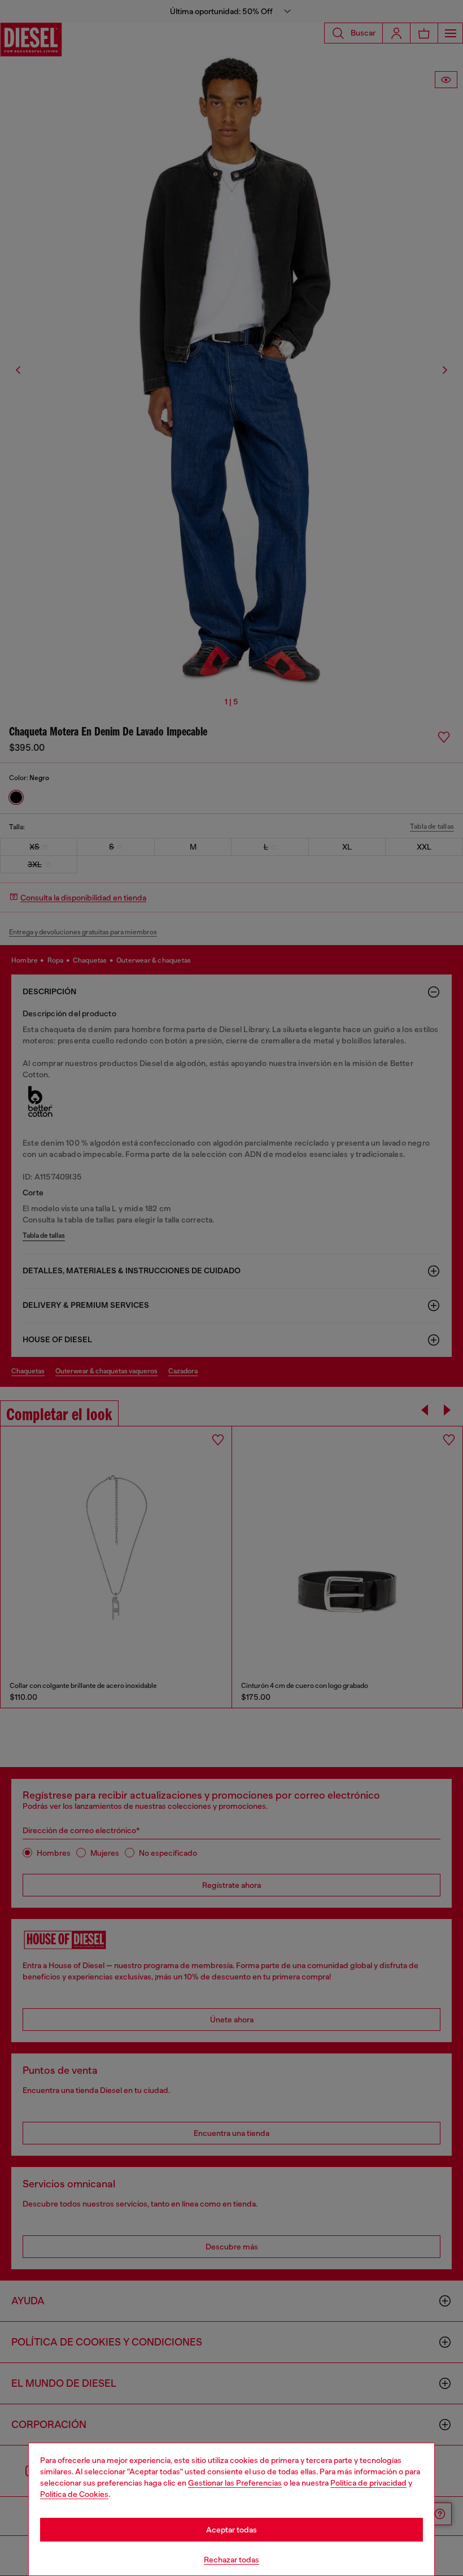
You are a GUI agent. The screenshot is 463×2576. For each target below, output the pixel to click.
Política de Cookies (74, 2494)
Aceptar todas (231, 2530)
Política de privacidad (368, 2483)
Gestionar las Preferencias (235, 2483)
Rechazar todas (231, 2560)
